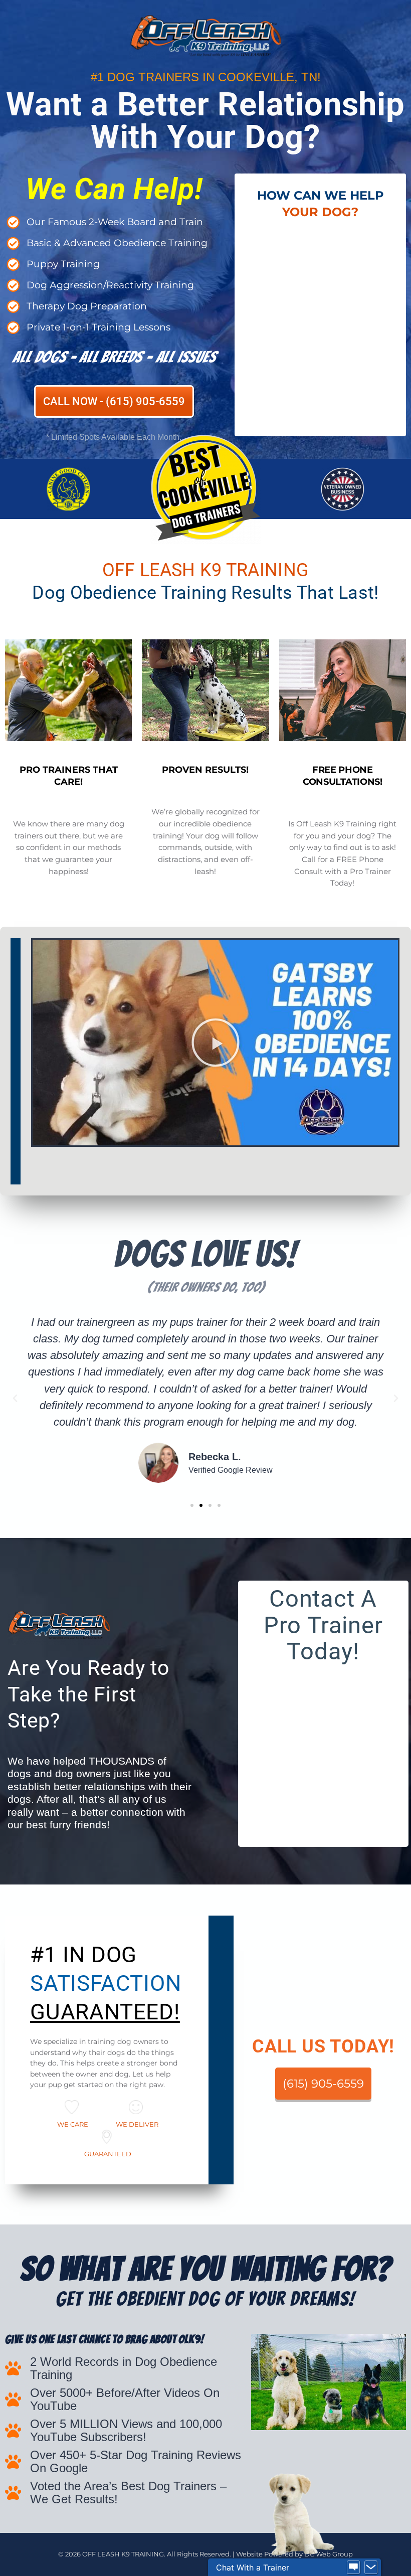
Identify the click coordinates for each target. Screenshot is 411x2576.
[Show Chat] (353, 2567)
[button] (216, 1043)
